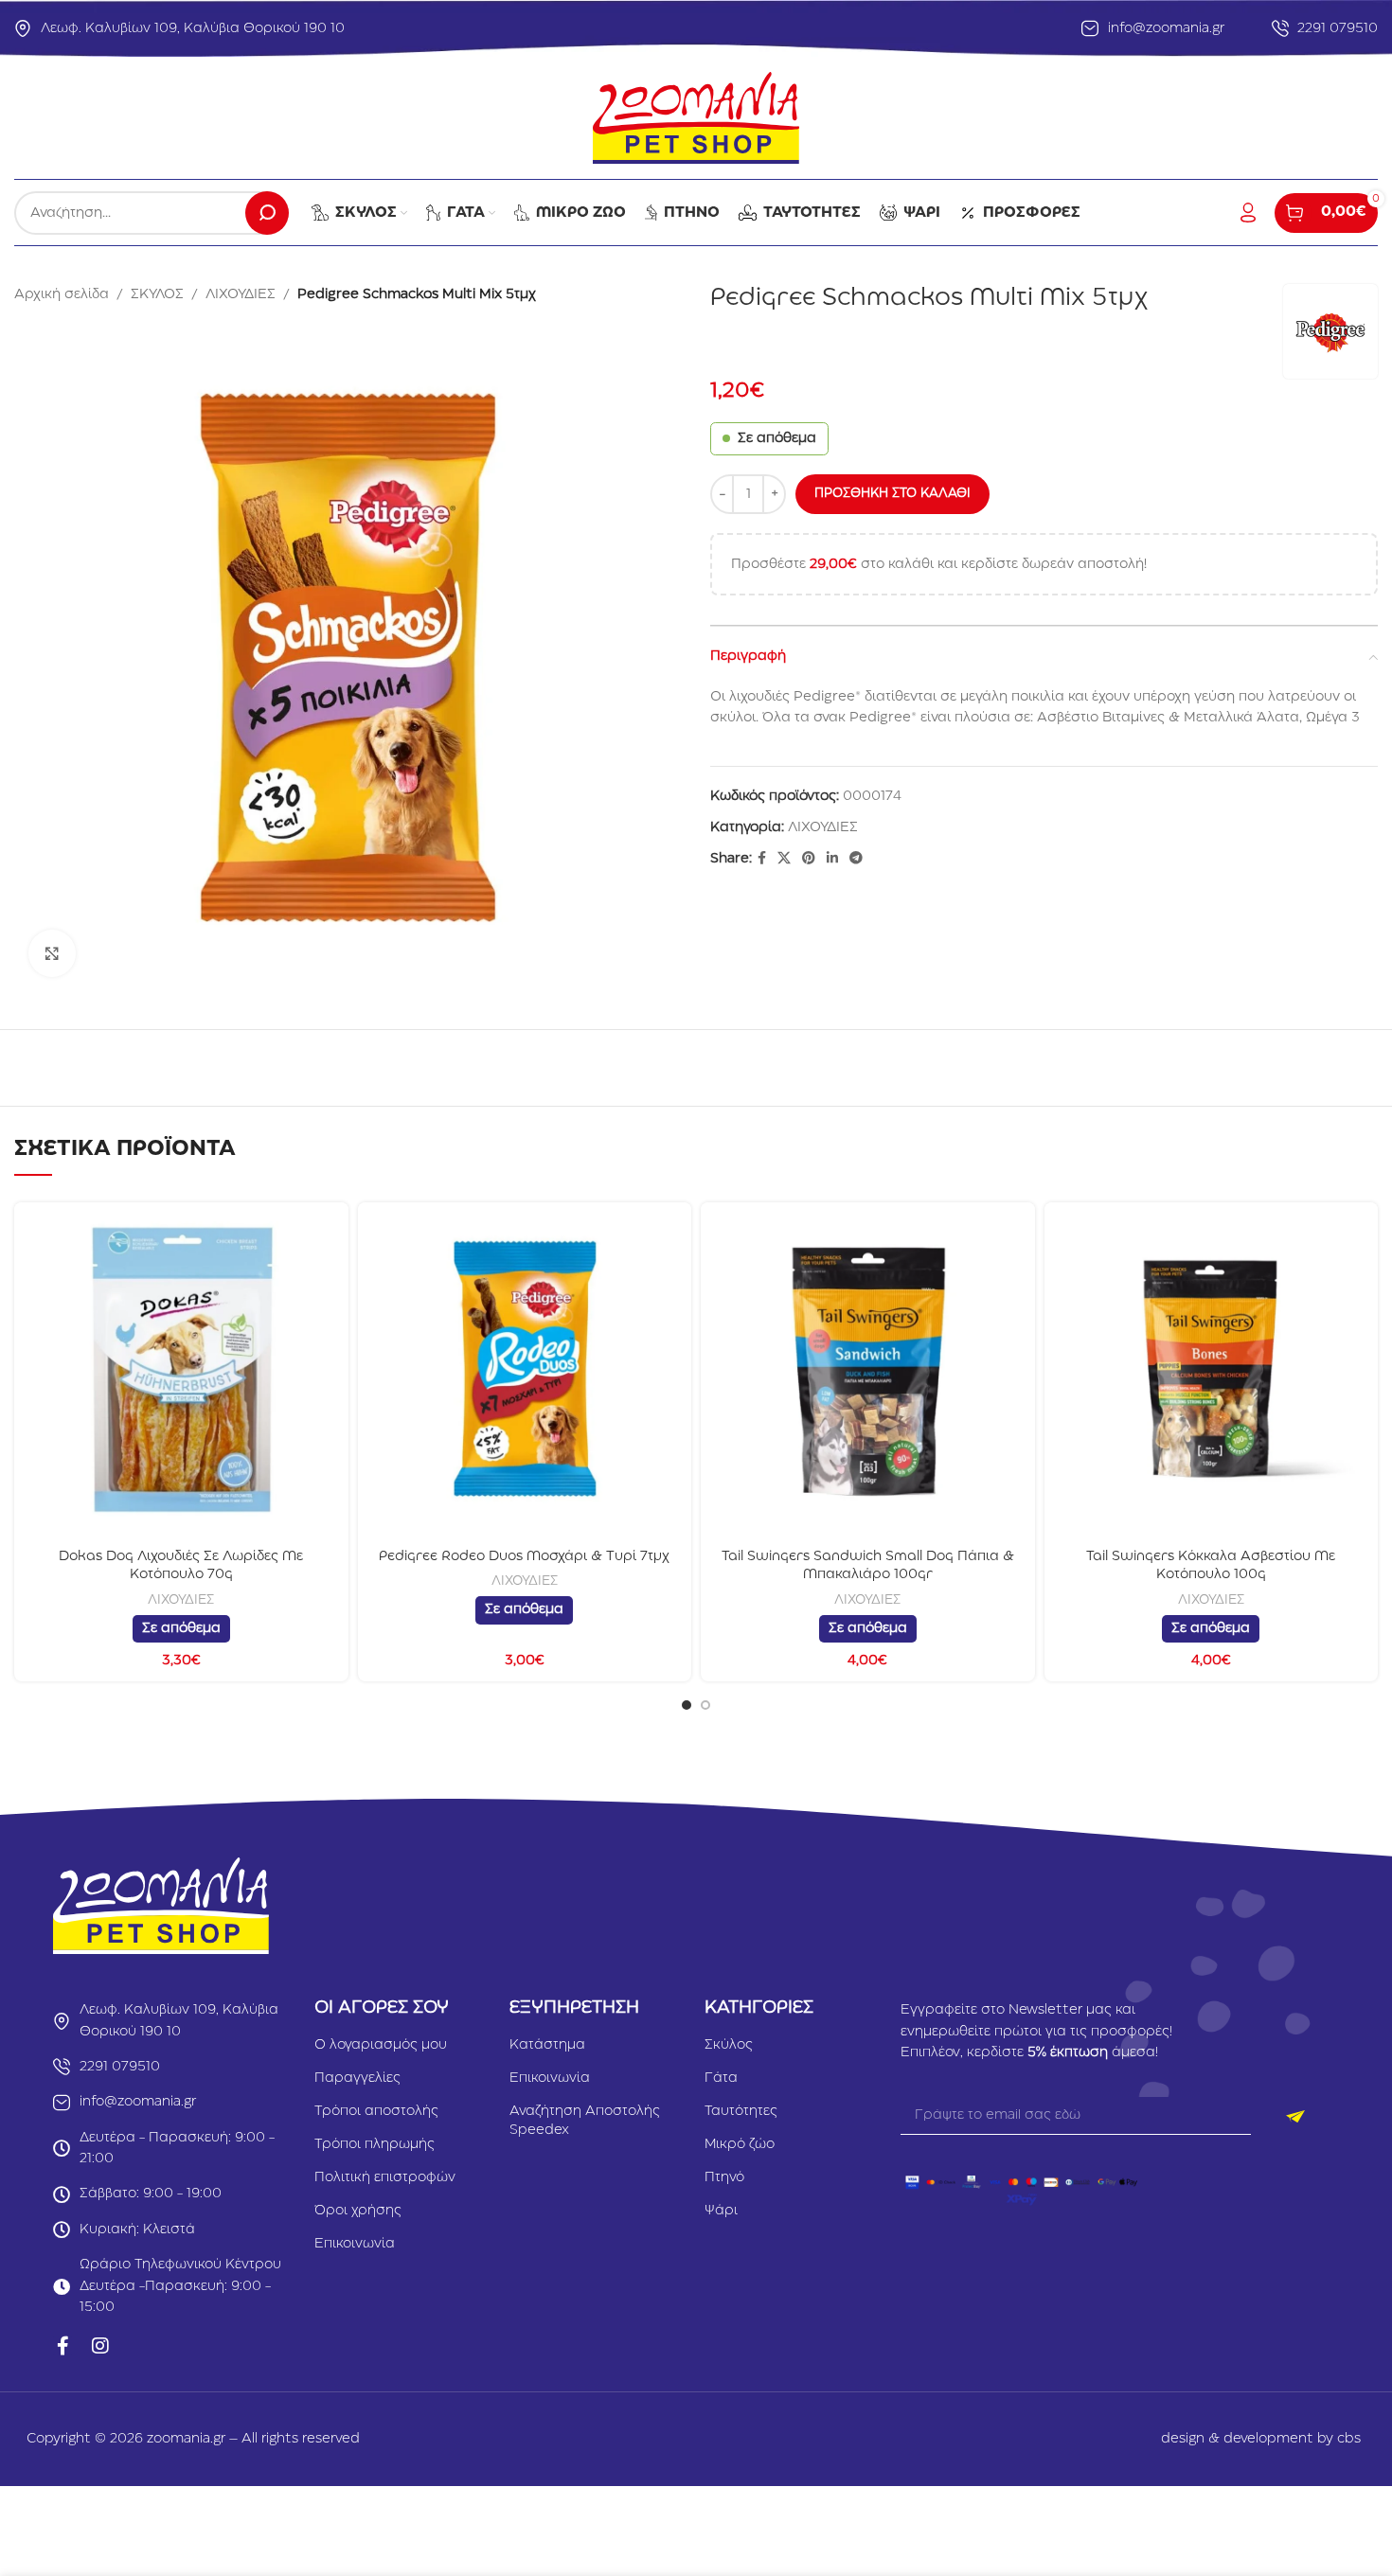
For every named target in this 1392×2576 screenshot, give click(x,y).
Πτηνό (724, 2177)
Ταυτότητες (741, 2111)
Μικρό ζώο (740, 2144)
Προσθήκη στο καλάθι (892, 493)
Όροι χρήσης (358, 2211)
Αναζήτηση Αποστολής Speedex (585, 2121)
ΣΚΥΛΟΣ (157, 294)
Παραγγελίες (357, 2078)
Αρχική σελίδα (62, 294)
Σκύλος (729, 2045)
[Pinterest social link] (809, 859)
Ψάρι (721, 2211)
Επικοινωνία (355, 2244)
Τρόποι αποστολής (376, 2111)
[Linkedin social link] (832, 859)
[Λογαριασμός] (1248, 213)
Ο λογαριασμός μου (381, 2045)
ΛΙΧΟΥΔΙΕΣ (241, 294)
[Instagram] (100, 2346)
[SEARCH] (267, 213)
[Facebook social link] (762, 859)
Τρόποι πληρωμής (375, 2144)
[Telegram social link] (856, 859)
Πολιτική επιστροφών (385, 2177)
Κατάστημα (547, 2045)
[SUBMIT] (1295, 2116)
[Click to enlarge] (52, 953)
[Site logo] (696, 117)
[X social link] (784, 859)
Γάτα (721, 2078)
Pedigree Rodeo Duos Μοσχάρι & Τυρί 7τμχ (524, 1556)
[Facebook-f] (62, 2346)
